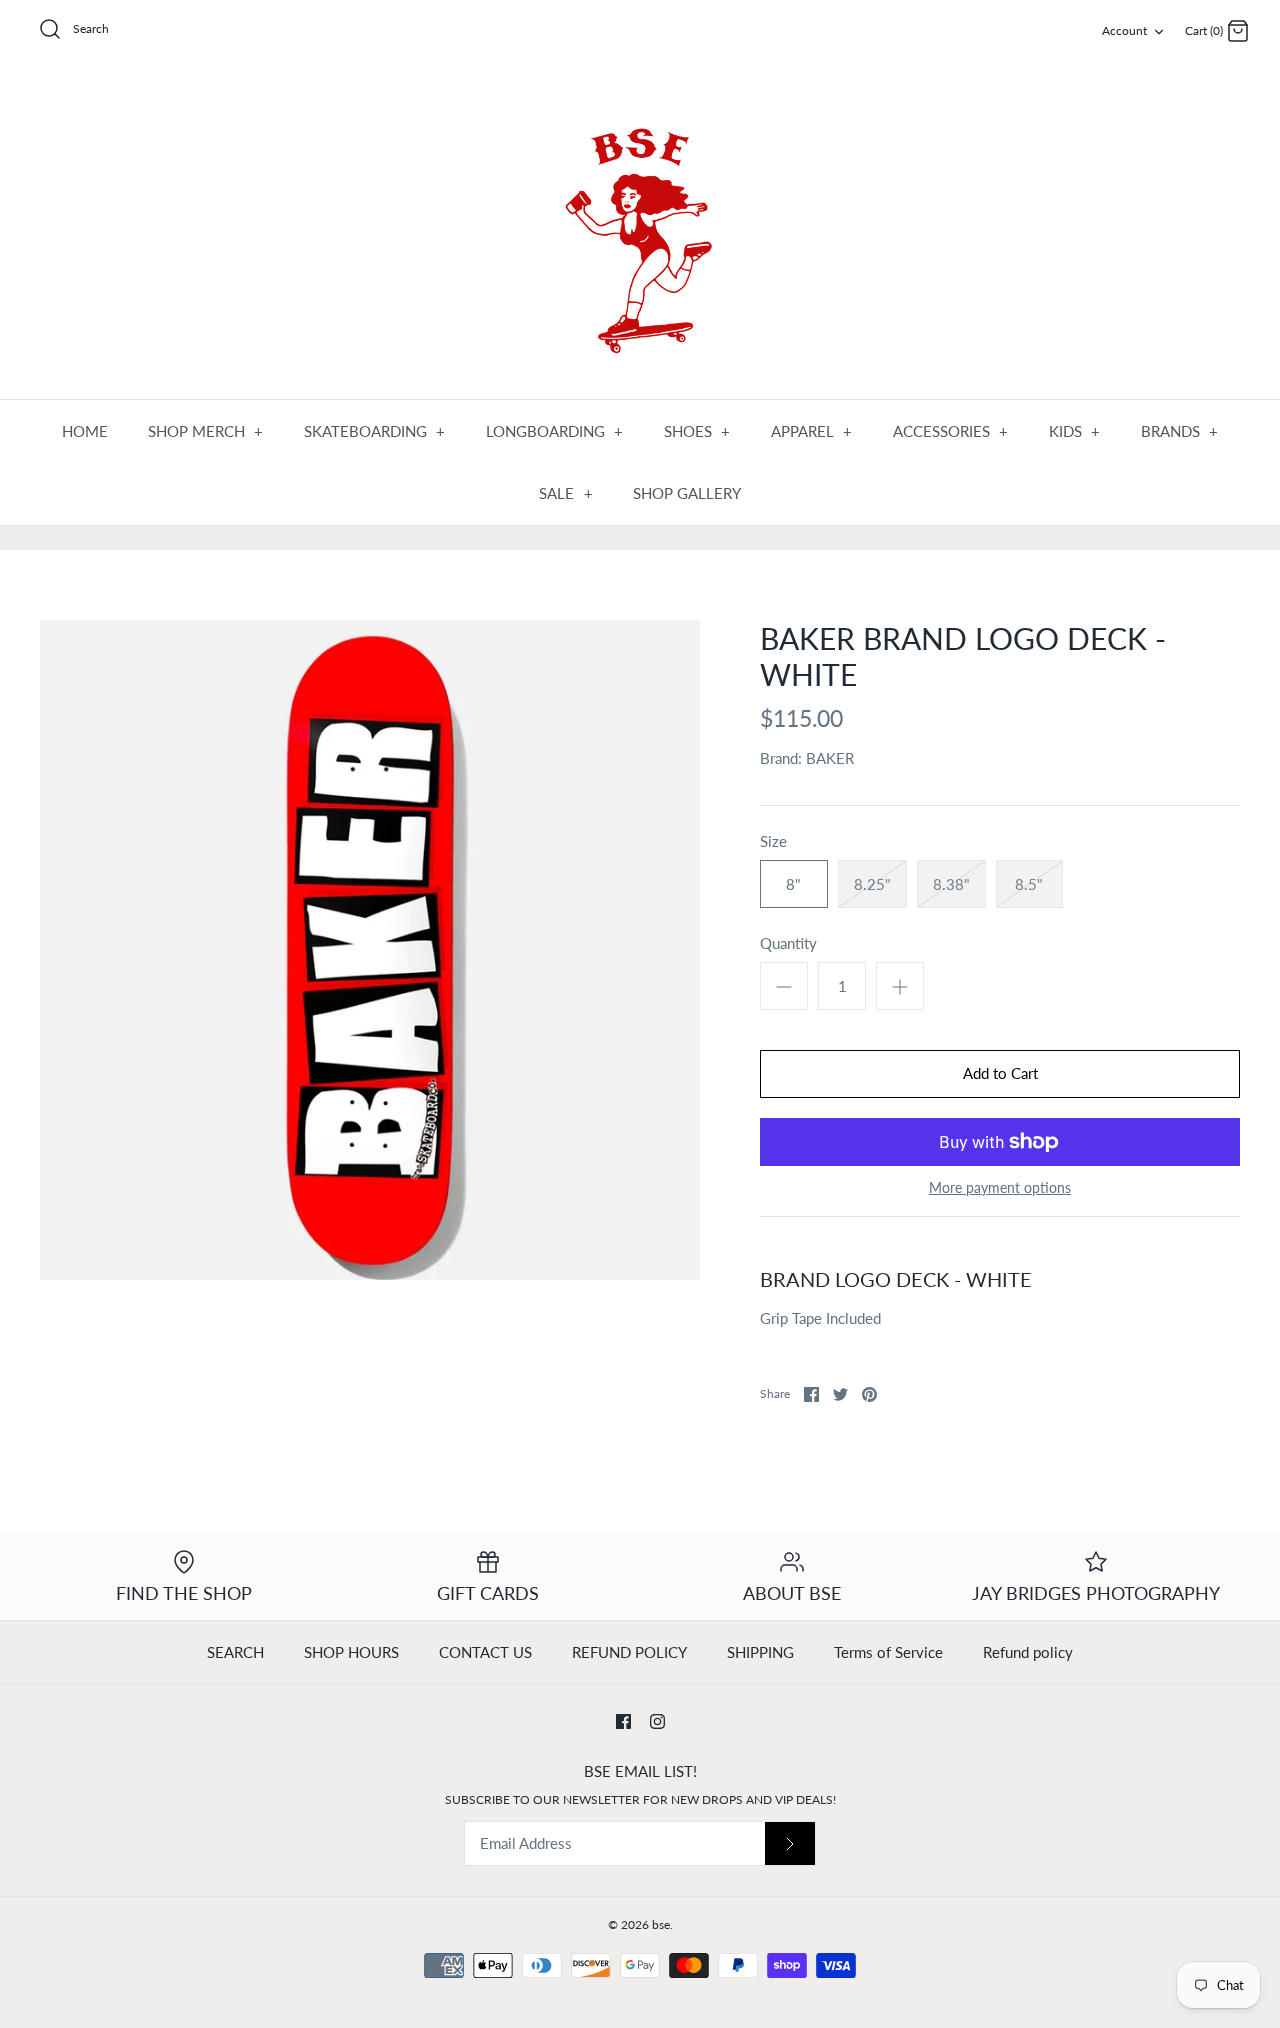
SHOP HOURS (351, 1652)
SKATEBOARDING (375, 431)
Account (1124, 30)
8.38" (951, 884)
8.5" (1029, 884)
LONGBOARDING (555, 431)
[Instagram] (657, 1721)
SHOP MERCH (206, 431)
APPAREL (812, 431)
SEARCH (235, 1652)
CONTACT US (485, 1652)
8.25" (872, 884)
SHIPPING (760, 1652)
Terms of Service (888, 1652)
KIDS (1075, 431)
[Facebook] (623, 1721)
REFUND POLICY (629, 1652)
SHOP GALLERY (687, 493)
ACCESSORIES (951, 431)
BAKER (830, 758)
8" (793, 884)
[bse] (640, 232)
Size (773, 841)
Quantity (788, 943)
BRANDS (1180, 431)
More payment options (1000, 1188)
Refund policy (1028, 1652)
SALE (566, 493)
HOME (85, 431)
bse (661, 1924)
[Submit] (790, 1843)
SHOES (697, 431)
